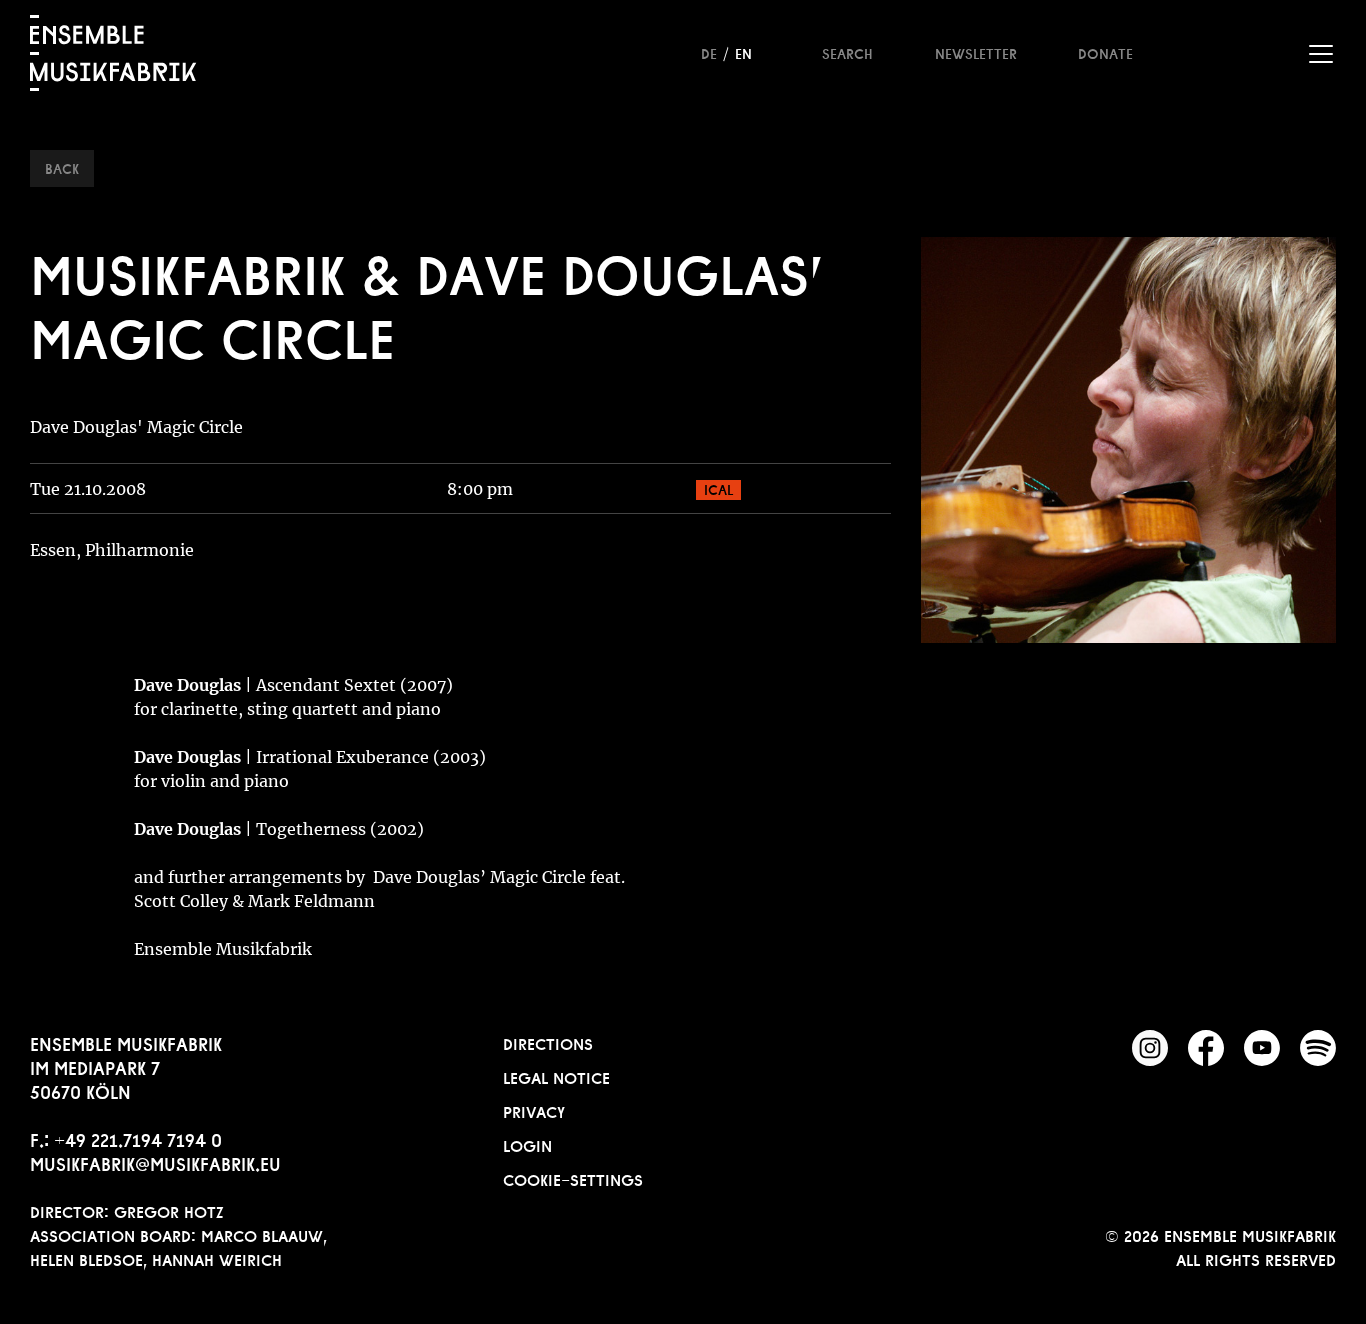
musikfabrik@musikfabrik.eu (155, 1162)
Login (527, 1144)
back (62, 167)
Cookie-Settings (573, 1178)
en (743, 52)
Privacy (534, 1110)
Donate (1105, 52)
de (709, 52)
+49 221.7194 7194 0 (138, 1138)
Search (847, 52)
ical (718, 488)
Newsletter (976, 52)
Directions (548, 1042)
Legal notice (556, 1076)
